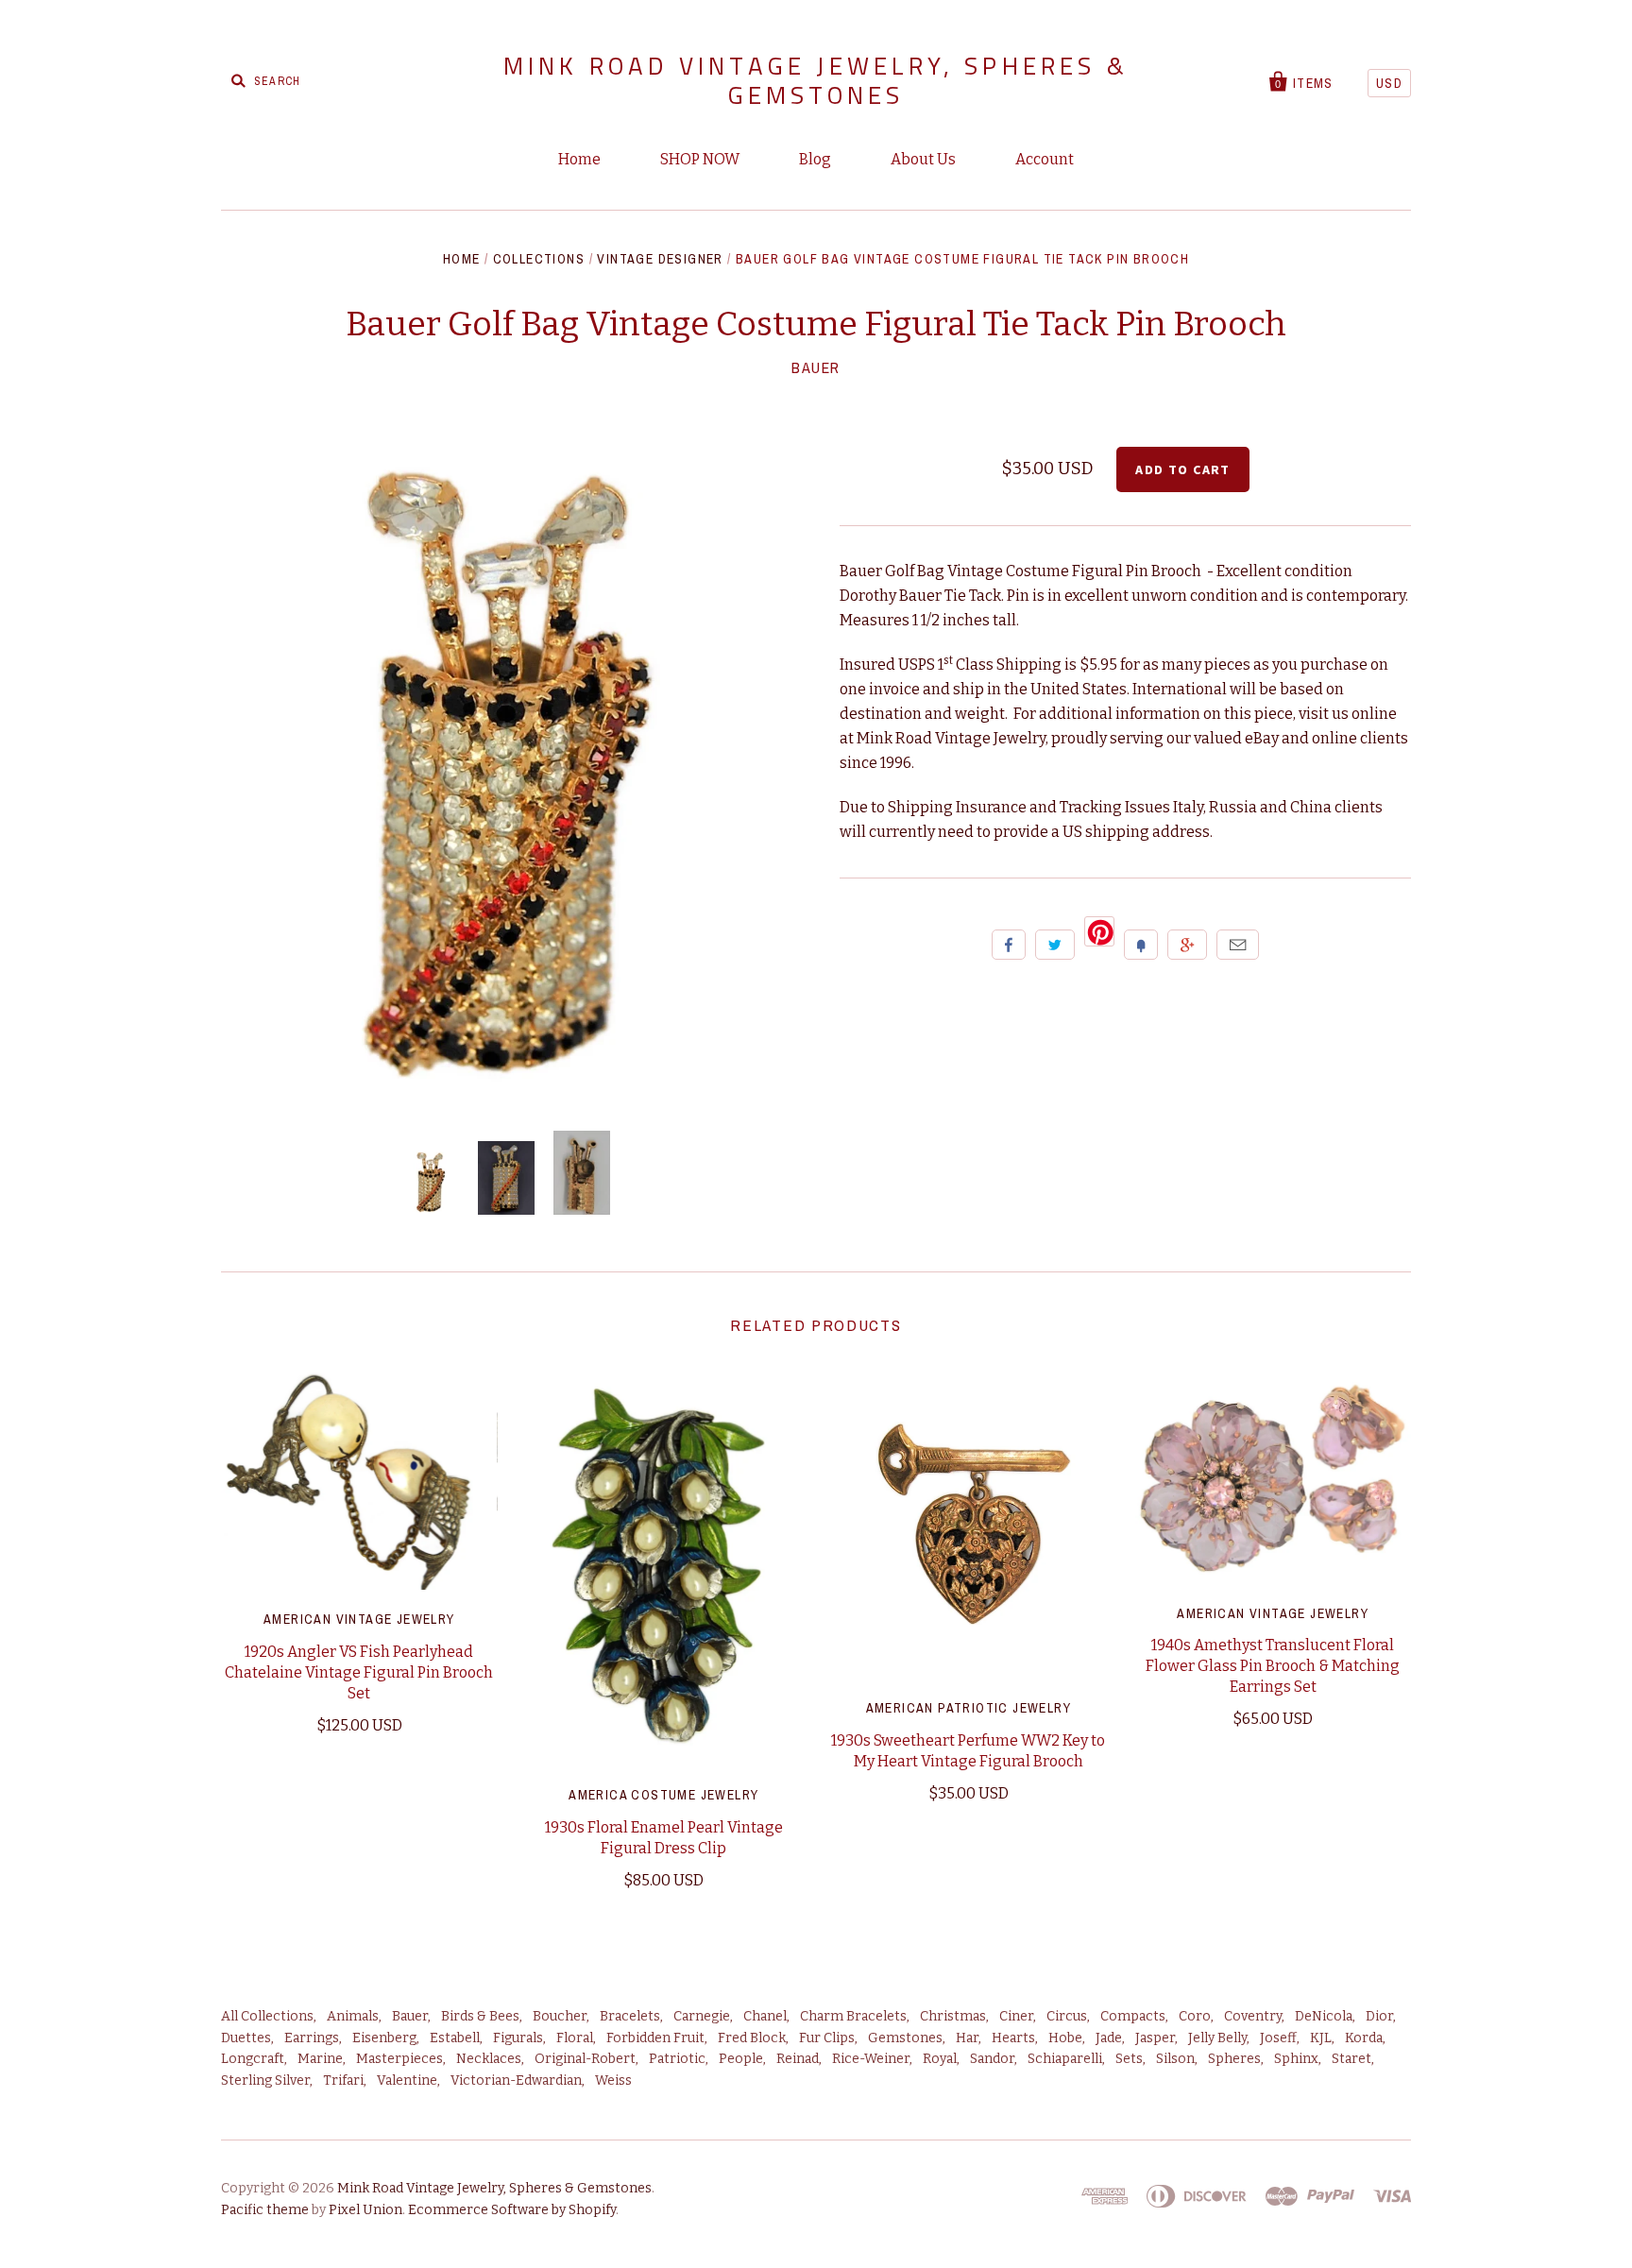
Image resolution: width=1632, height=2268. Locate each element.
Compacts (1133, 2016)
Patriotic (677, 2059)
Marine (320, 2059)
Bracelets (630, 2016)
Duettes (246, 2038)
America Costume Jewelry (663, 1795)
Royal (940, 2059)
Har (967, 2038)
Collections (539, 259)
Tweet (1055, 945)
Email (1238, 945)
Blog (815, 159)
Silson (1175, 2059)
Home (579, 159)
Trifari (343, 2080)
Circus (1067, 2016)
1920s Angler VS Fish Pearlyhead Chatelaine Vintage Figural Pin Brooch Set (359, 1672)
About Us (923, 159)
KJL (1321, 2038)
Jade (1109, 2038)
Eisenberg (384, 2038)
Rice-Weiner (871, 2059)
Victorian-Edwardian (516, 2080)
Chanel (765, 2016)
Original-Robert (585, 2059)
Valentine (407, 2080)
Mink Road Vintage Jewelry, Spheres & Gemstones (816, 80)
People (741, 2059)
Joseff (1278, 2038)
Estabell (455, 2038)
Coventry (1253, 2016)
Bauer (816, 367)
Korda (1364, 2038)
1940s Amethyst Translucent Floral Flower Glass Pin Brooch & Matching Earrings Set (1273, 1666)
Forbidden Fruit (655, 2038)
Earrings (312, 2038)
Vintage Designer (660, 259)
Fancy (1141, 945)
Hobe (1065, 2038)
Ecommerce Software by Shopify (512, 2210)
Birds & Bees (480, 2016)
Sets (1129, 2059)
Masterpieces (399, 2059)
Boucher (560, 2016)
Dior (1379, 2016)
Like (1009, 945)
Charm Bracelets (853, 2016)
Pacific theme (265, 2210)
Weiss (613, 2080)
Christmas (953, 2016)
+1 (1187, 945)
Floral (575, 2038)
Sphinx (1296, 2059)
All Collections (267, 2016)
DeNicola (1324, 2016)
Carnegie (702, 2016)
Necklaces (489, 2059)
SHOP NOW (700, 159)
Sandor (992, 2059)
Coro (1195, 2016)
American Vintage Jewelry (359, 1619)
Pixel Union (365, 2210)
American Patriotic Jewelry (969, 1708)
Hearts (1013, 2038)
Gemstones (905, 2038)
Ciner (1016, 2016)
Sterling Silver (265, 2080)
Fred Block (752, 2038)
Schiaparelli (1065, 2059)
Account (1045, 159)
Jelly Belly (1217, 2038)
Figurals (518, 2038)
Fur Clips (827, 2038)
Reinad (798, 2059)
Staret (1351, 2059)
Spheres (1234, 2059)
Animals (353, 2016)
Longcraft (253, 2059)
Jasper (1155, 2038)
